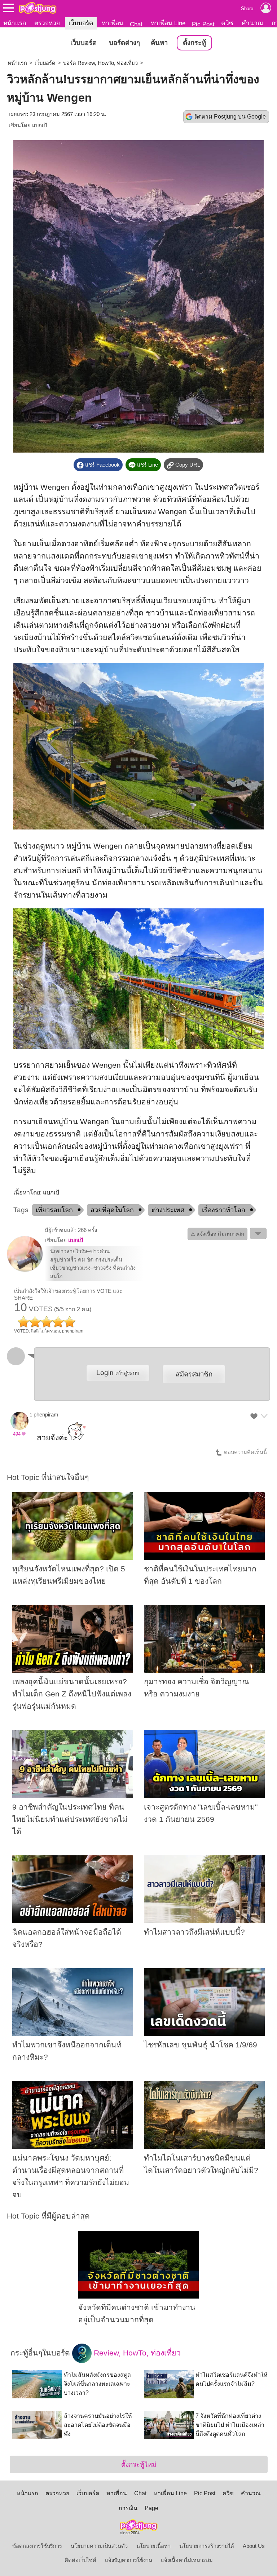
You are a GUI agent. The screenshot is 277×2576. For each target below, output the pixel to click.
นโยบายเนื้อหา (153, 2546)
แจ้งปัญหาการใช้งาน (129, 2560)
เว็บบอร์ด (81, 23)
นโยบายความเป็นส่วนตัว (99, 2546)
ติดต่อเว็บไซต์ (80, 2560)
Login (118, 1373)
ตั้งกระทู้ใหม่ (139, 2464)
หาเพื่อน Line (168, 23)
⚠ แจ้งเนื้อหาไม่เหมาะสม (217, 1234)
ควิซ (227, 23)
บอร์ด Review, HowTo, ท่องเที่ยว (100, 63)
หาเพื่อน (113, 23)
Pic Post (203, 24)
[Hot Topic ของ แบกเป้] (25, 1270)
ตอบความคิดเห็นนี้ (245, 1452)
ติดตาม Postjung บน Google (230, 117)
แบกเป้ (39, 125)
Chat (136, 24)
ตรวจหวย (47, 23)
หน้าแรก (15, 23)
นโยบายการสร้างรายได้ (207, 2546)
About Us (254, 2546)
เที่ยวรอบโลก (54, 1210)
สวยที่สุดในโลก (112, 1210)
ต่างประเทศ (168, 1210)
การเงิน (128, 2508)
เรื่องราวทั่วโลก (224, 1210)
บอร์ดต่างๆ (124, 43)
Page (151, 2508)
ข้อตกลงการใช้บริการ (37, 2546)
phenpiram (46, 1415)
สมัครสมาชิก (194, 1374)
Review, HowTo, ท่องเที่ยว (136, 2353)
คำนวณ (252, 23)
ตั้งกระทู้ (194, 43)
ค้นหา (159, 43)
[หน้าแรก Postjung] (38, 8)
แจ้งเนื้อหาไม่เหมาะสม (187, 2560)
